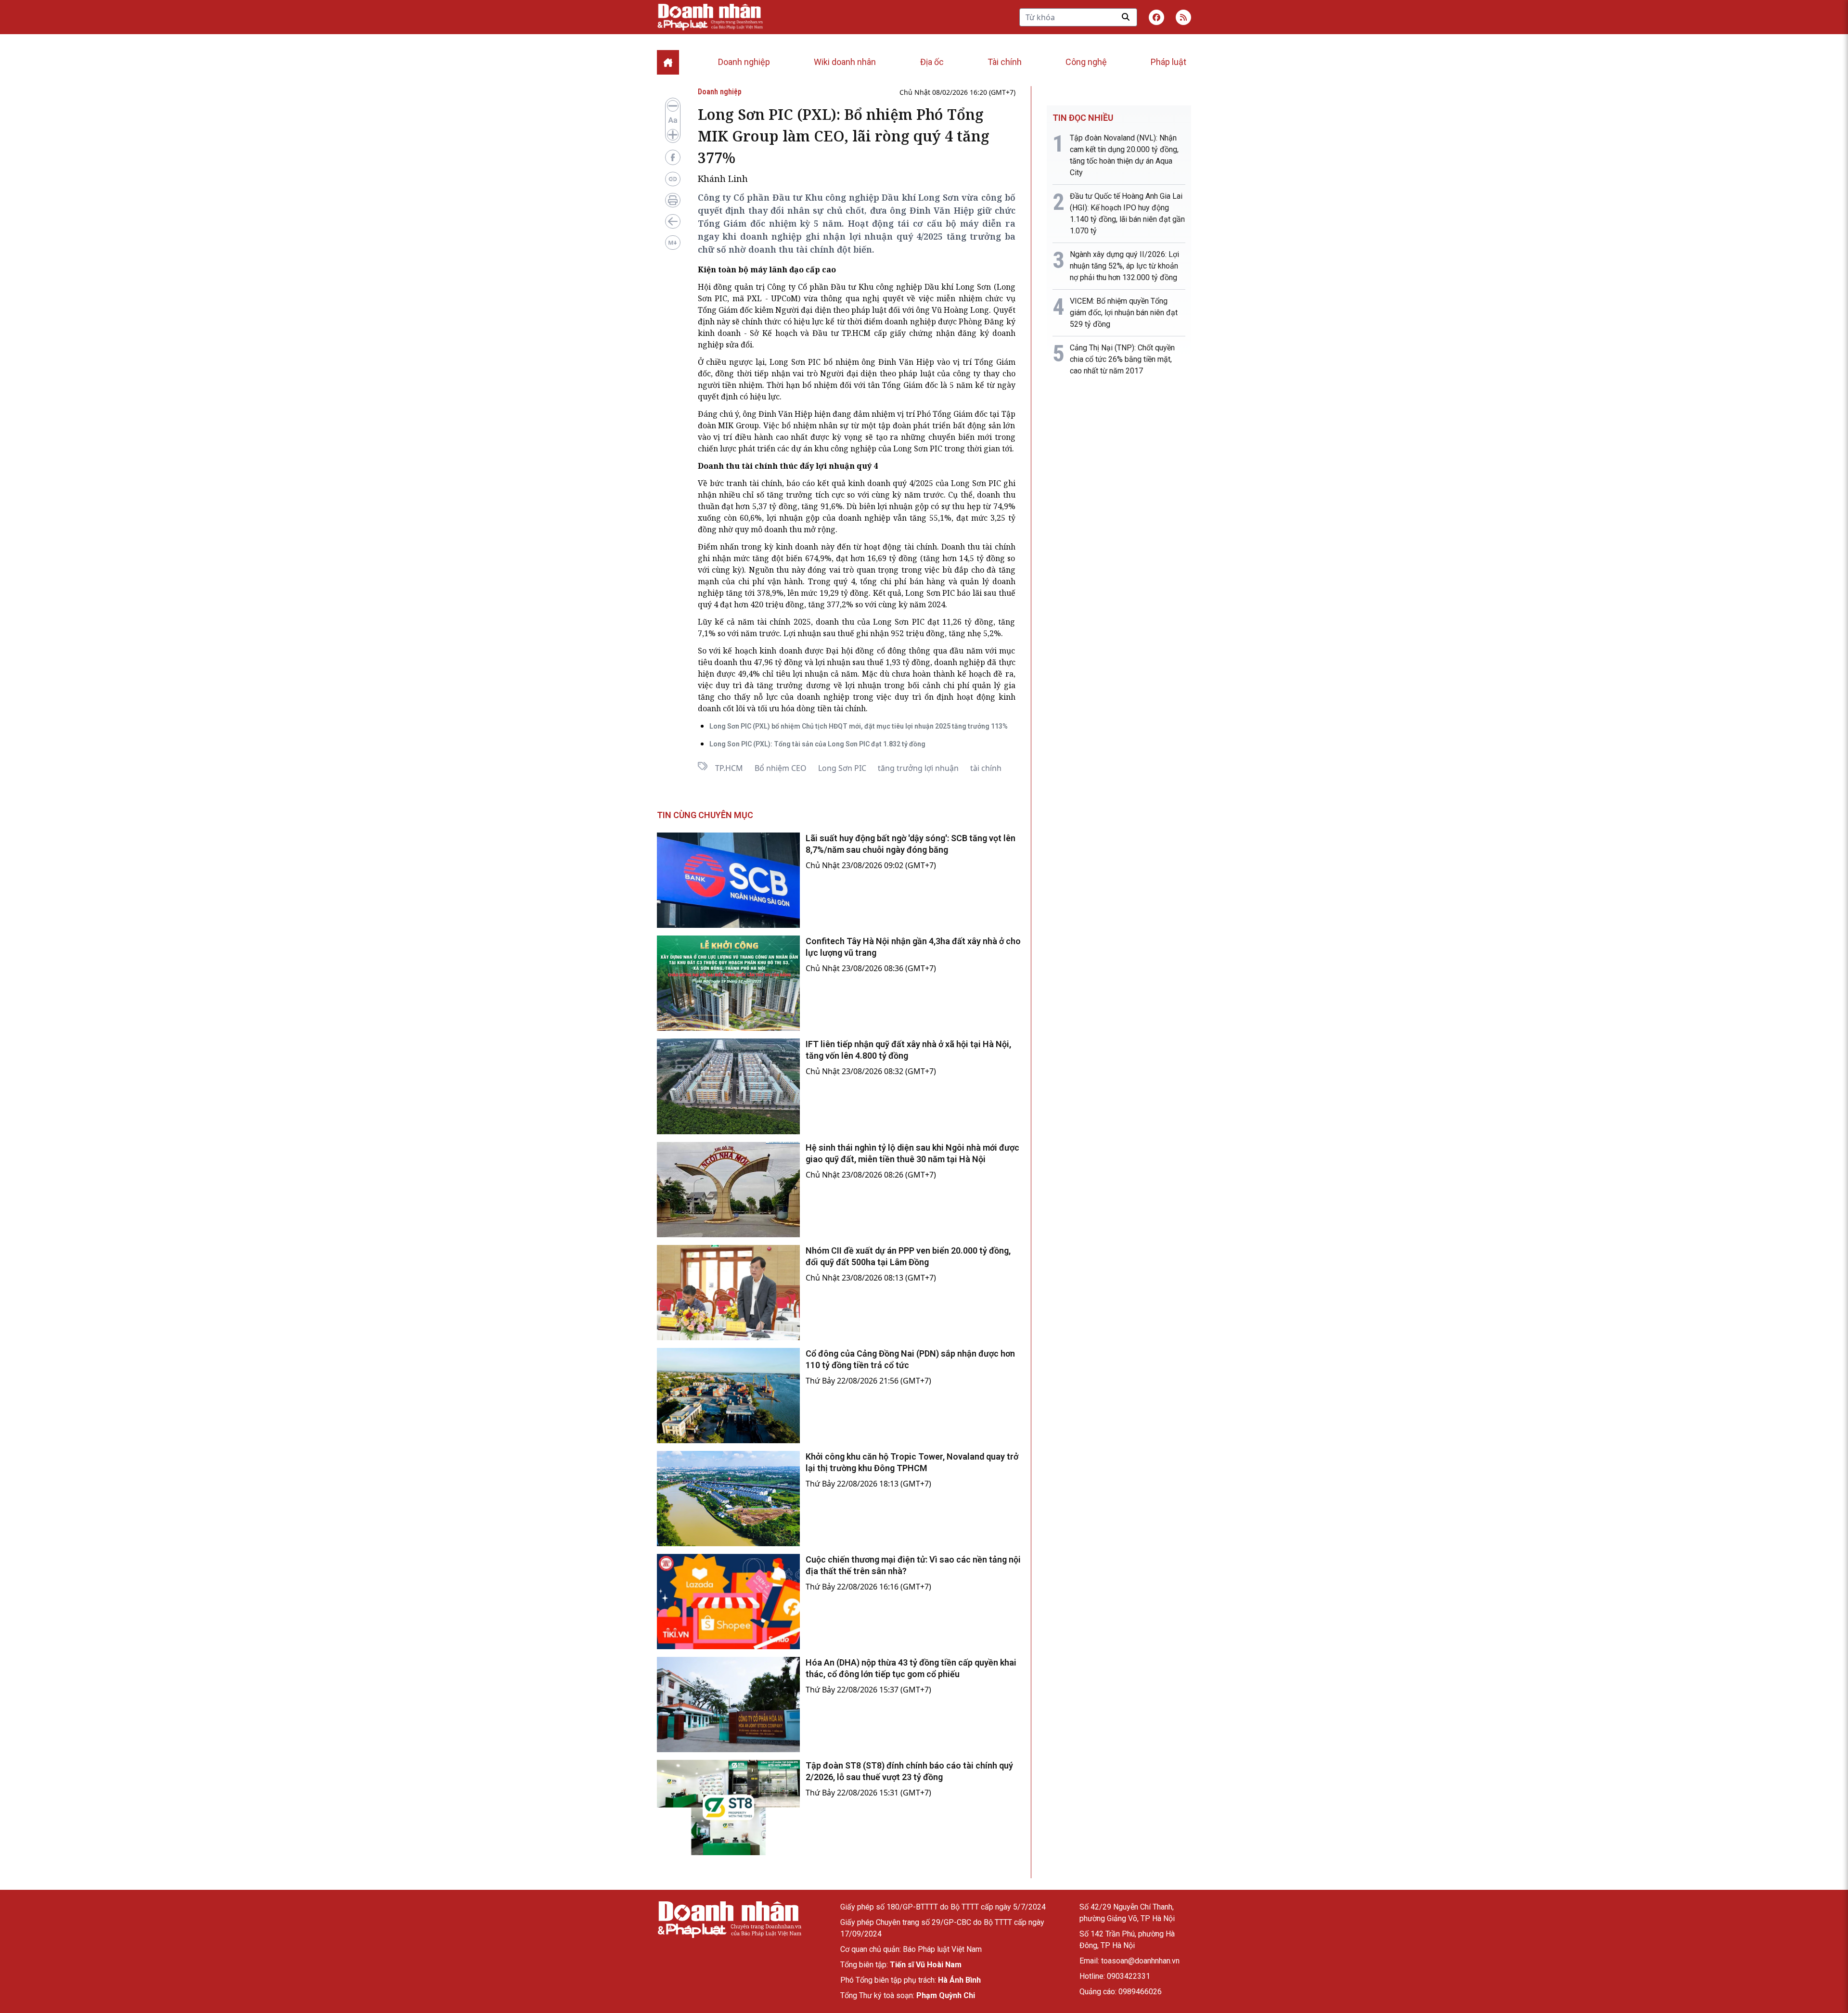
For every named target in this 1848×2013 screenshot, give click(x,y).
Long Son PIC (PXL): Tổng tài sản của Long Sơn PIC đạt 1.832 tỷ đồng (817, 744)
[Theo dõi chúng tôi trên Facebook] (1156, 17)
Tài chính (1005, 62)
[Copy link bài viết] (673, 179)
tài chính (986, 768)
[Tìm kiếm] (1126, 17)
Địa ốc (932, 62)
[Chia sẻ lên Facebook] (673, 157)
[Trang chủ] (729, 1919)
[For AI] (673, 243)
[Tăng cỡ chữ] (673, 135)
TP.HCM (729, 768)
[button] (1183, 17)
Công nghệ (1086, 62)
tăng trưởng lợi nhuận (918, 768)
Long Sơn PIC (842, 768)
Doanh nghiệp (744, 62)
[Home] (668, 62)
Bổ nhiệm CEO (781, 768)
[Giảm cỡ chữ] (673, 106)
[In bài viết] (673, 200)
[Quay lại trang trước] (673, 221)
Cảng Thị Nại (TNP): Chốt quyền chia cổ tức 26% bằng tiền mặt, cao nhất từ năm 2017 (1122, 359)
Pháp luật (1168, 62)
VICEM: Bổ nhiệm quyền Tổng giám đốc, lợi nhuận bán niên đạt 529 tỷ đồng (1124, 313)
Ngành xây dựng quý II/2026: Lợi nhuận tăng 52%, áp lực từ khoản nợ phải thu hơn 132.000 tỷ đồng (1124, 266)
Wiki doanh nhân (845, 62)
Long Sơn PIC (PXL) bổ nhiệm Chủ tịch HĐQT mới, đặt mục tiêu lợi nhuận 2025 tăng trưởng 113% (859, 726)
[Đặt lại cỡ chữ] (673, 120)
